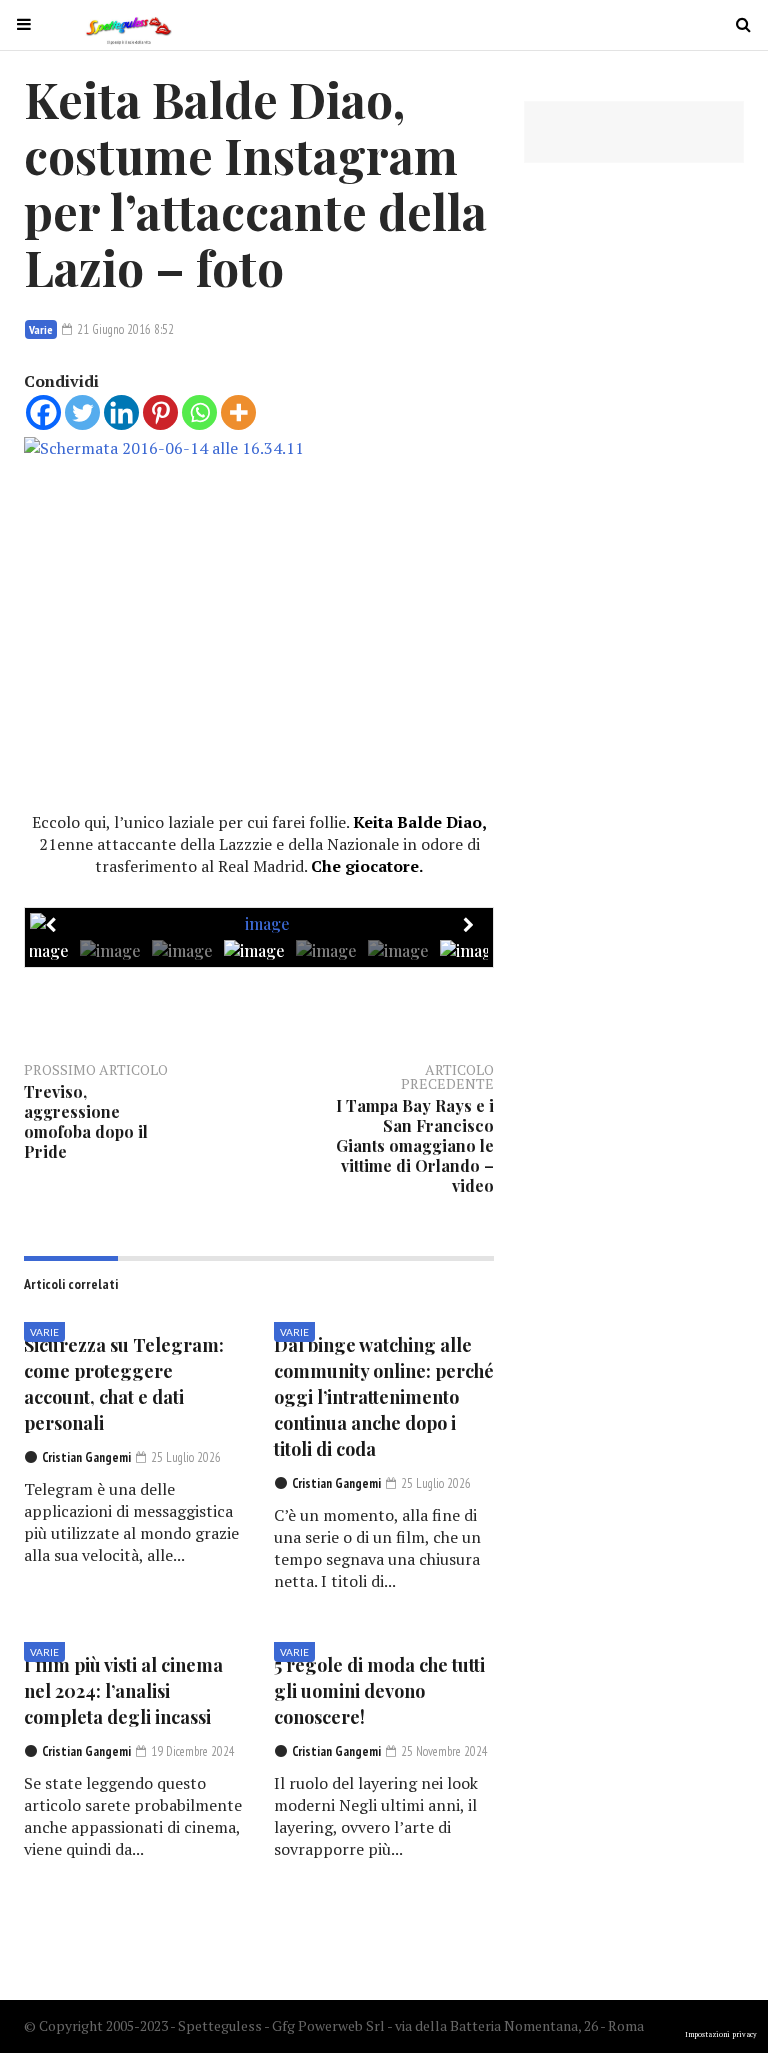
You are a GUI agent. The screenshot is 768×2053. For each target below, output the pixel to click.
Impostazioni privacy (721, 2034)
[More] (238, 412)
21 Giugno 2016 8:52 (124, 329)
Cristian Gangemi (86, 1457)
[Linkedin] (121, 412)
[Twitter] (82, 412)
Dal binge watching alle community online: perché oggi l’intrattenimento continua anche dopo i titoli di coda (384, 1397)
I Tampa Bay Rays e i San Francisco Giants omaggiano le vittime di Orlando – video (415, 1145)
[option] (259, 924)
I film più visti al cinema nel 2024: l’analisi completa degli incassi (123, 1691)
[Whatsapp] (199, 412)
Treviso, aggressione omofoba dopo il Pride (86, 1121)
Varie (41, 329)
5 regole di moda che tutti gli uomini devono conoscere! (379, 1691)
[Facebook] (43, 412)
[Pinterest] (160, 412)
